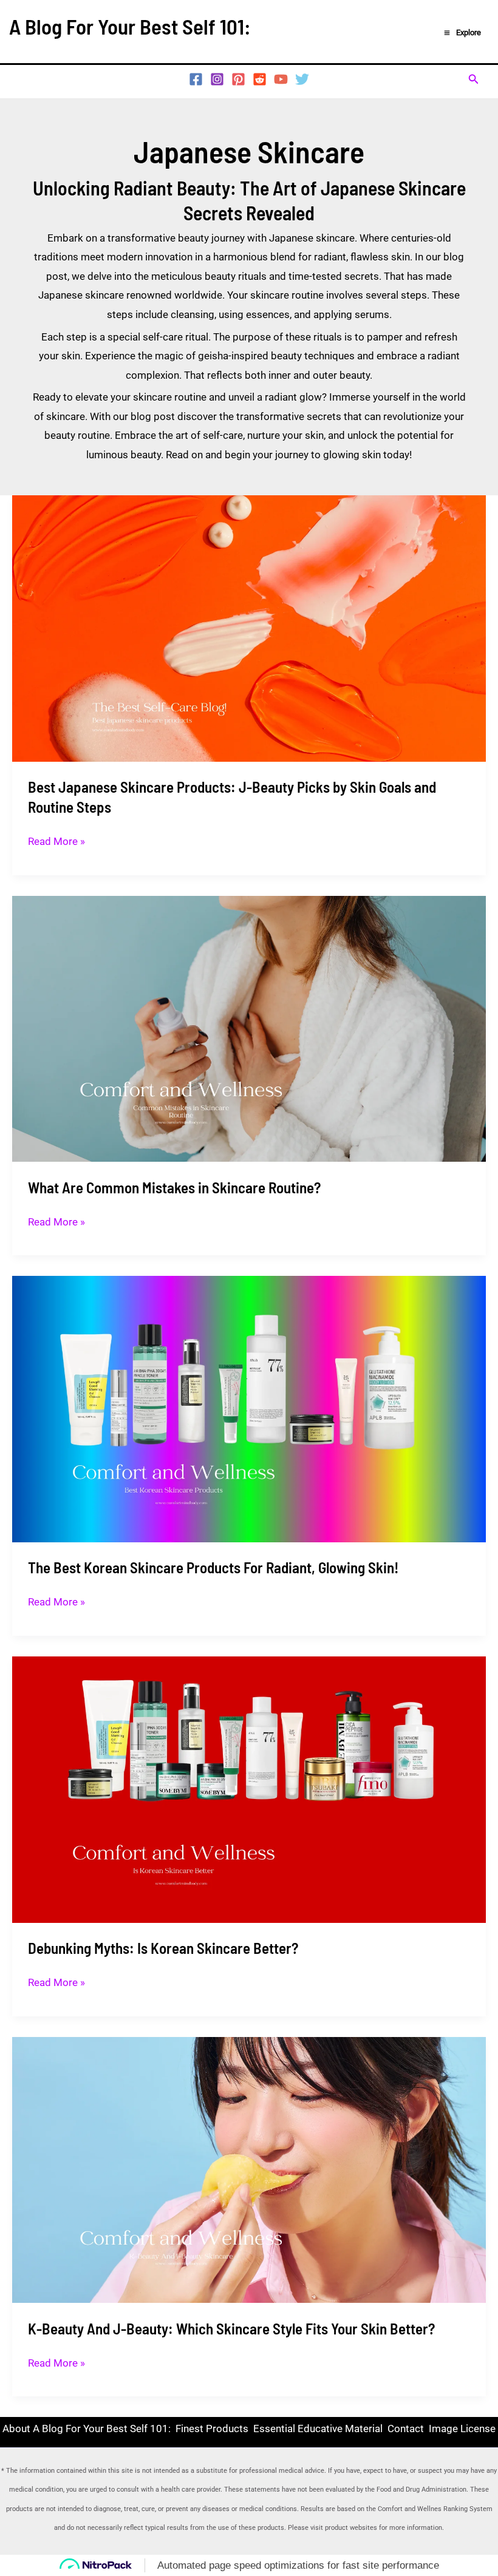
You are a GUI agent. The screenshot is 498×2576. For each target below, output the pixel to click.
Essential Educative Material (318, 2429)
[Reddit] (260, 79)
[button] (474, 79)
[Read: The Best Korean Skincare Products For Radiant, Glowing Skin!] (249, 1408)
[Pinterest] (238, 79)
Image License (462, 2429)
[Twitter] (302, 79)
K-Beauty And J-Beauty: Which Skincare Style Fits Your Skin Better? (231, 2328)
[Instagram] (217, 79)
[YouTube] (281, 79)
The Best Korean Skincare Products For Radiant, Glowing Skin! (213, 1567)
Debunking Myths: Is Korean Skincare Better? (163, 1948)
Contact (406, 2429)
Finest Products (212, 2429)
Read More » (56, 840)
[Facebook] (196, 79)
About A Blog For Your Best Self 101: (87, 2429)
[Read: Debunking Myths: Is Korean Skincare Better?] (249, 1789)
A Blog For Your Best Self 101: (130, 26)
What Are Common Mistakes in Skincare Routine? (174, 1187)
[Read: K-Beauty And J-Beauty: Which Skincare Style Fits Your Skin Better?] (249, 2169)
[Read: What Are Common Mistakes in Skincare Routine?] (249, 1028)
